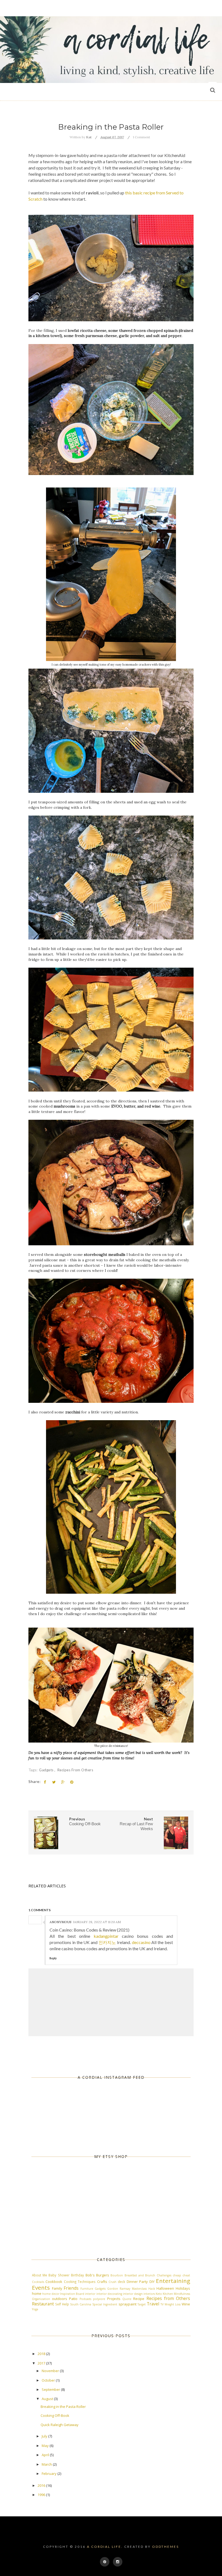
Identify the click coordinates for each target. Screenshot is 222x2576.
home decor (51, 2294)
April (46, 2455)
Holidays (183, 2288)
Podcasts (85, 2299)
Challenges (164, 2275)
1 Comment (141, 137)
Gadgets (47, 1770)
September (51, 2389)
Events (41, 2288)
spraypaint (128, 2304)
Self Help (62, 2304)
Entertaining (173, 2281)
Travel (153, 2304)
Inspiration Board (72, 2294)
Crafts (102, 2282)
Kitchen (168, 2294)
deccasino (141, 1942)
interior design (133, 2294)
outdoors (60, 2299)
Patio (73, 2299)
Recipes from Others (75, 1770)
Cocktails (38, 2282)
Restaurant (43, 2304)
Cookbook (54, 2282)
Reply (53, 1958)
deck (121, 2282)
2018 (42, 2354)
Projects (114, 2299)
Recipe (139, 2299)
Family (57, 2288)
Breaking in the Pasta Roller (63, 2407)
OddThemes (166, 2547)
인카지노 (107, 1942)
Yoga (35, 2309)
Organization (41, 2299)
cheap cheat (181, 2275)
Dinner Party (137, 2282)
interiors (149, 2294)
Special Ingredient (105, 2304)
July (45, 2436)
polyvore (99, 2299)
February (50, 2474)
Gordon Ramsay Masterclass (127, 2289)
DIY (152, 2282)
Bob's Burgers (97, 2275)
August (48, 2399)
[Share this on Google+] (63, 1782)
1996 (42, 2495)
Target (142, 2304)
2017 (42, 2363)
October (49, 2380)
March (47, 2464)
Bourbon (117, 2275)
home (37, 2293)
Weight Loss (173, 2304)
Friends (71, 2288)
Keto (159, 2294)
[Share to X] (54, 1782)
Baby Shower (59, 2275)
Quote (127, 2299)
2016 (42, 2485)
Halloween (165, 2288)
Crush (112, 2282)
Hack (152, 2289)
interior (90, 2294)
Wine (186, 2304)
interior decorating (109, 2294)
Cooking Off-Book (55, 2415)
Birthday (77, 2275)
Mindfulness (182, 2294)
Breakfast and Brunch (140, 2275)
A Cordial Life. (105, 2547)
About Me (40, 2275)
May (46, 2446)
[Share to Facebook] (45, 1782)
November (51, 2371)
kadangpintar (106, 1936)
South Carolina (81, 2304)
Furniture (87, 2289)
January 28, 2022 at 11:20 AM (97, 1922)
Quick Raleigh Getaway (60, 2425)
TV (162, 2304)
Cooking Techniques (80, 2282)
